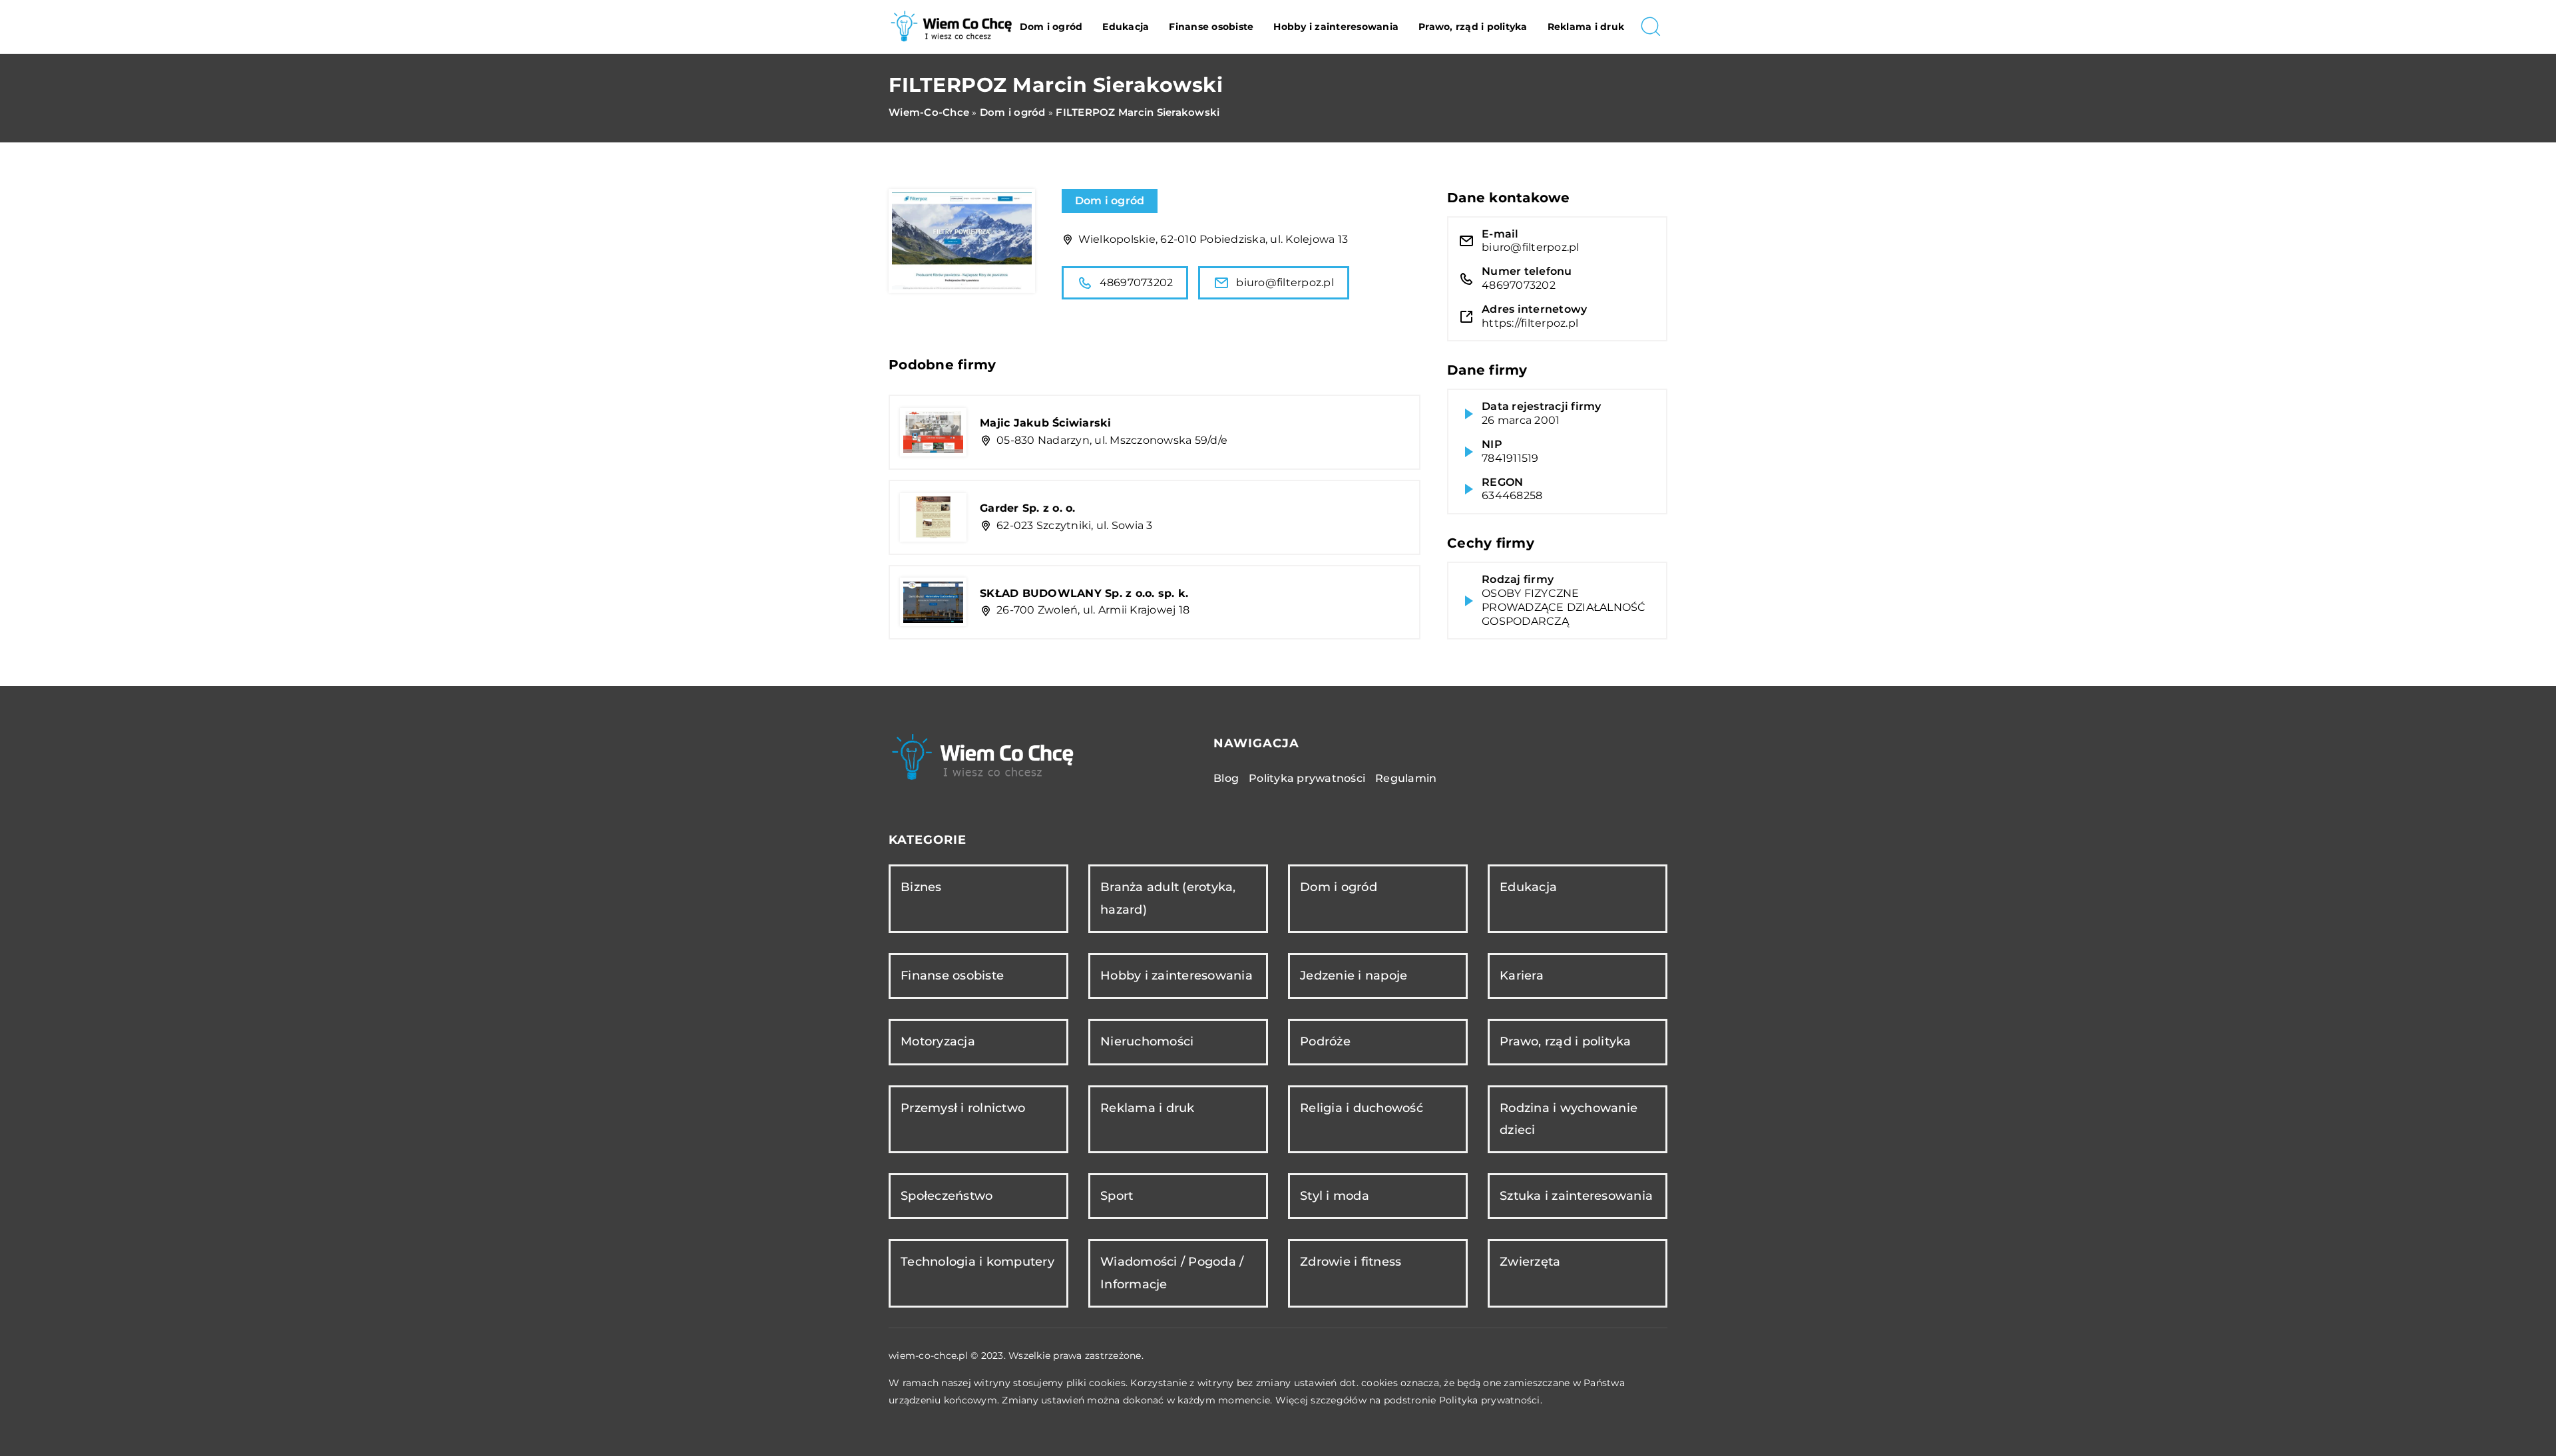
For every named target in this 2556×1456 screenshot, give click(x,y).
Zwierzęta (1530, 1262)
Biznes (921, 887)
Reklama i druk (1586, 27)
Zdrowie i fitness (1351, 1262)
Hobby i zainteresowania (1336, 27)
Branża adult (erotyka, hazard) (1168, 898)
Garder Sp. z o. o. (1028, 508)
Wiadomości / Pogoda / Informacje (1172, 1273)
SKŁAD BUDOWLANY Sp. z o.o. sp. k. (1084, 593)
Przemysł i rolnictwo (963, 1108)
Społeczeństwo (947, 1196)
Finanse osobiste (1211, 27)
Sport (1117, 1196)
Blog (1226, 778)
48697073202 (1137, 282)
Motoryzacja (938, 1041)
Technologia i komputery (977, 1262)
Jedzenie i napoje (1354, 976)
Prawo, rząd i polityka (1473, 27)
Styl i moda (1335, 1196)
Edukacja (1126, 27)
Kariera (1522, 976)
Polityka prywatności (1307, 778)
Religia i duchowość (1362, 1108)
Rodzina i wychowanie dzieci (1569, 1119)
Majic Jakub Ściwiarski (1046, 423)
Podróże (1325, 1041)
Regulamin (1406, 778)
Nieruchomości (1147, 1041)
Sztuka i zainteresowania (1576, 1196)
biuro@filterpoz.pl (1285, 282)
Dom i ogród (1051, 27)
